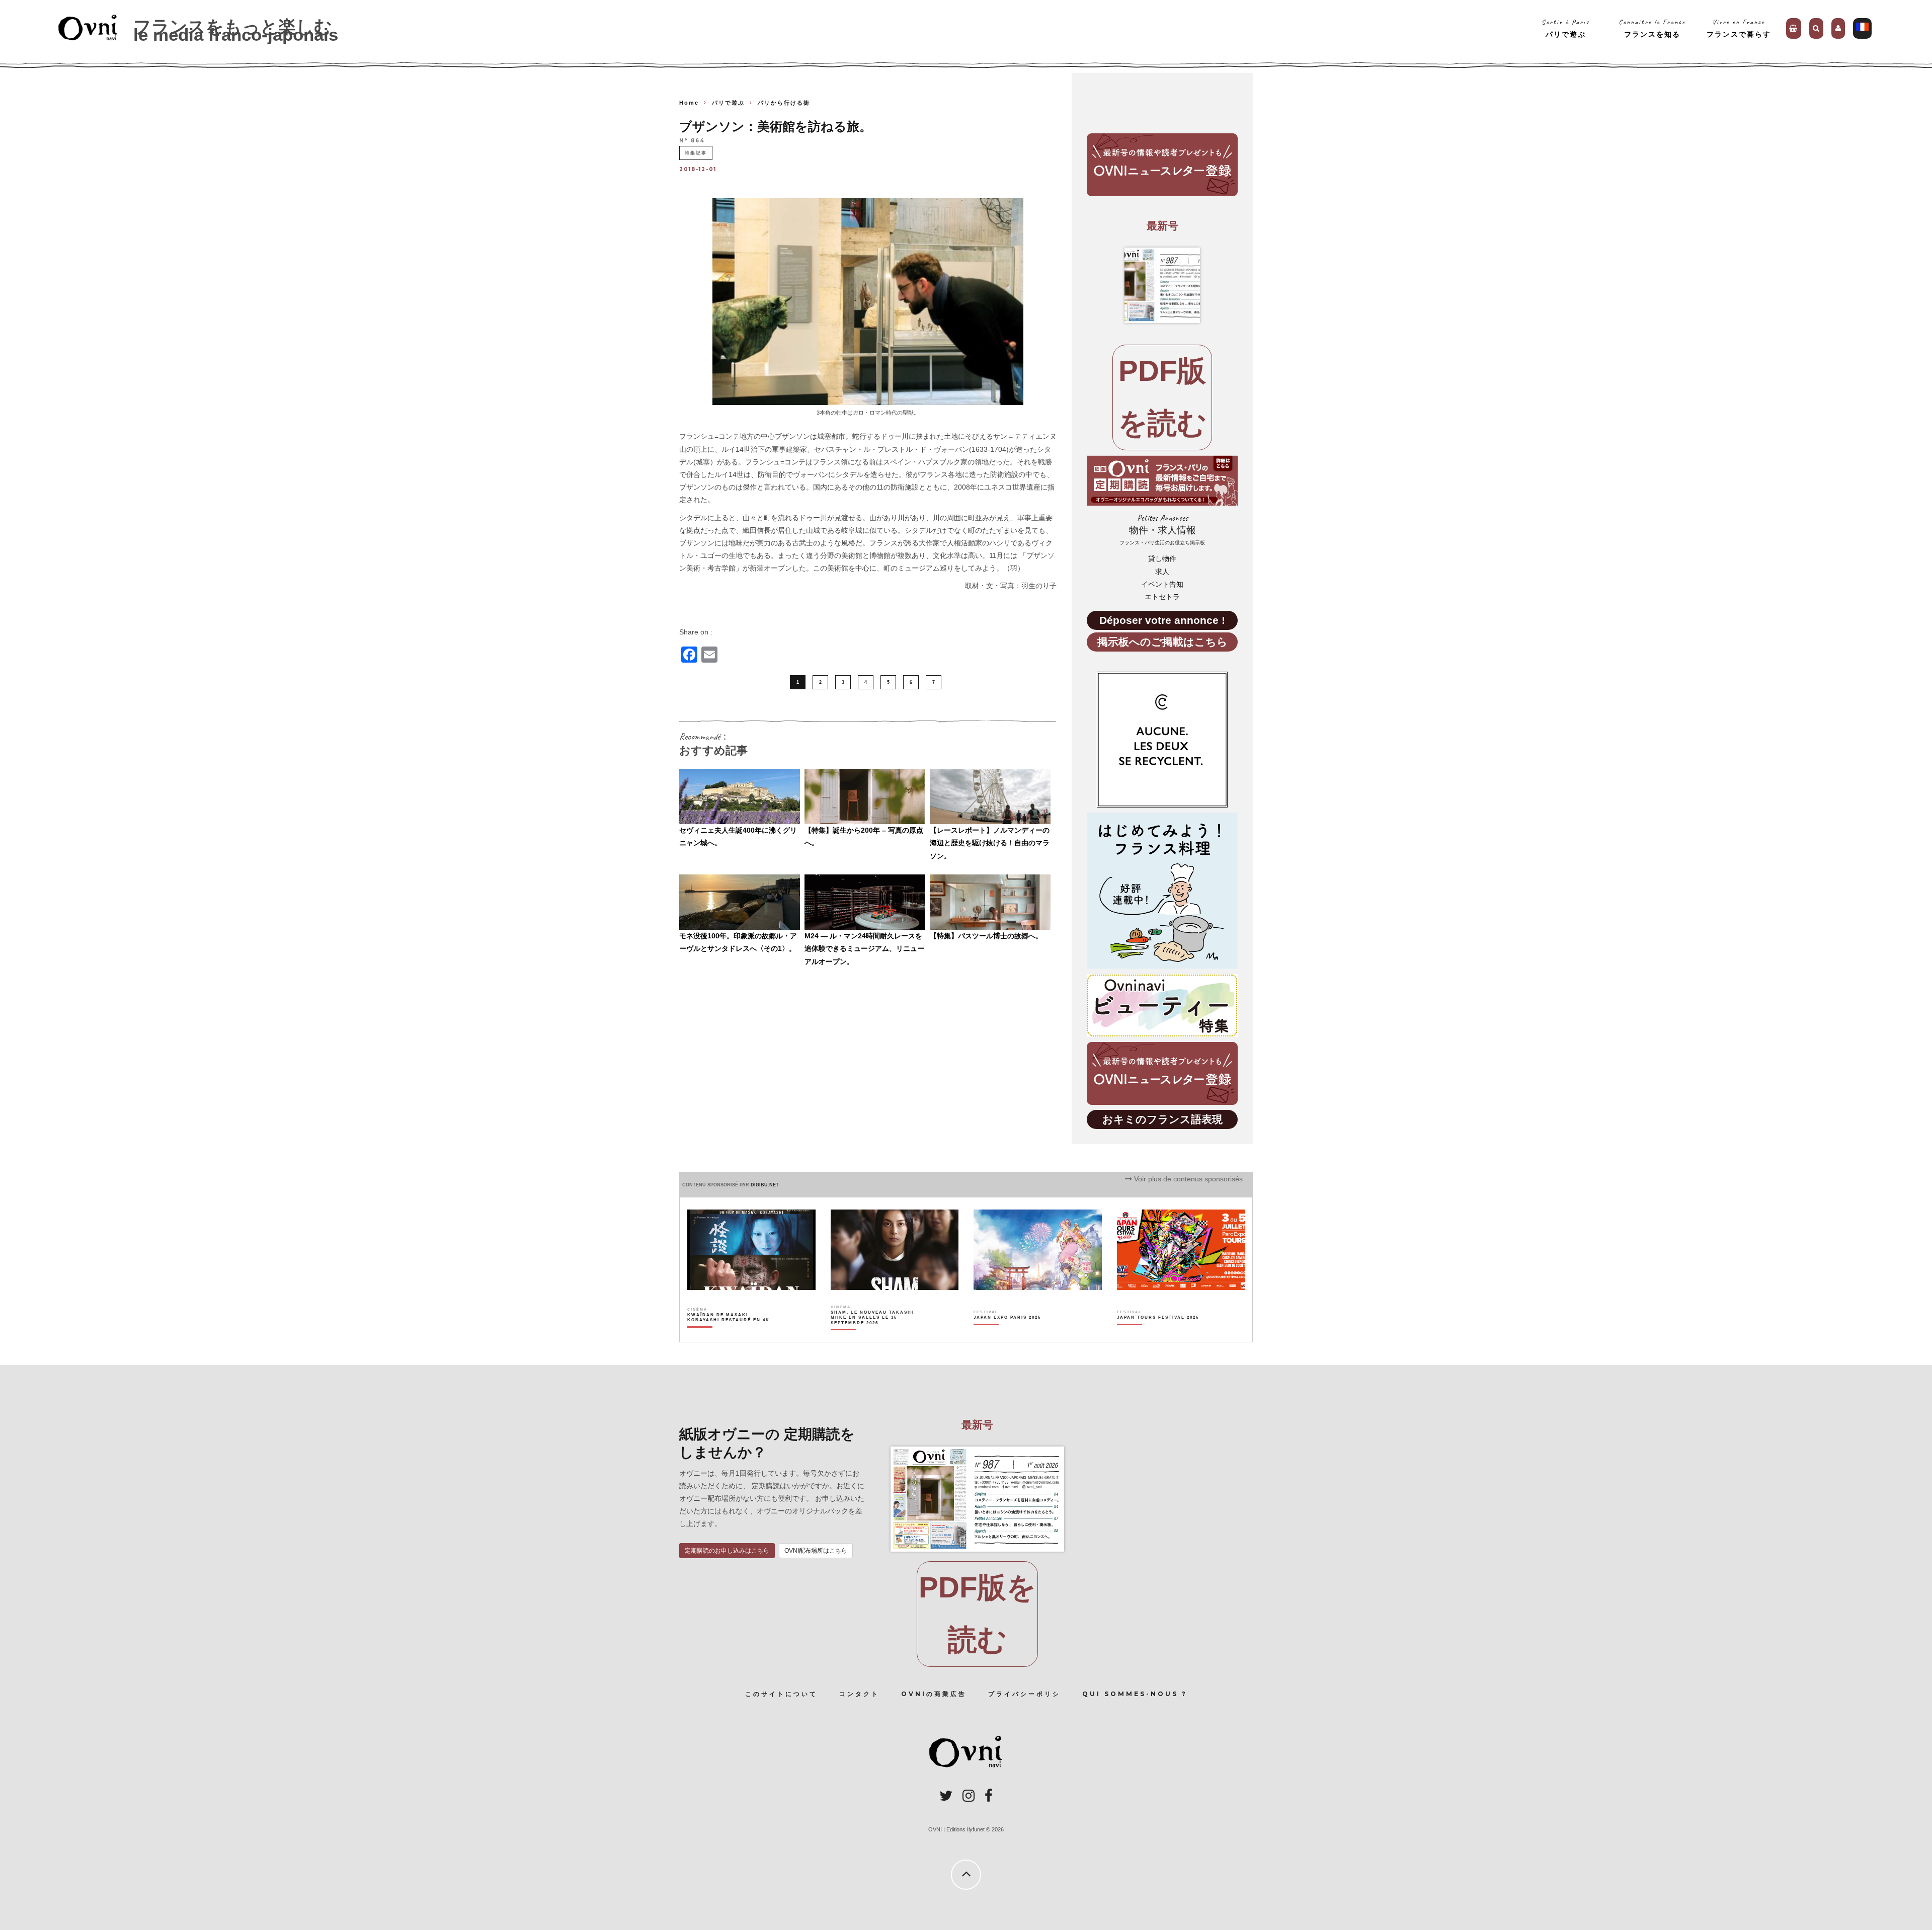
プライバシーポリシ (1024, 1694)
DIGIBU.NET (765, 1185)
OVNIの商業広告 (934, 1694)
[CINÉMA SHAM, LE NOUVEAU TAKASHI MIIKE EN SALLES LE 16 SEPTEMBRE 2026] (873, 1335)
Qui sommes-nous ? (1135, 1694)
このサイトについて (781, 1694)
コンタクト (859, 1694)
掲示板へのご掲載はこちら (1162, 642)
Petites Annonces (1162, 530)
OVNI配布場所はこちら (816, 1551)
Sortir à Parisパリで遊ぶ (1565, 28)
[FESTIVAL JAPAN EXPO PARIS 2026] (1007, 1335)
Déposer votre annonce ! (1162, 620)
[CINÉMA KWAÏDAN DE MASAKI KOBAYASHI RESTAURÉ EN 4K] (729, 1335)
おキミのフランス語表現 (1162, 1119)
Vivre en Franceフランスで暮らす (1739, 28)
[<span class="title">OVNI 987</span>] (1162, 285)
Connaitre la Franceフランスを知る (1652, 28)
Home (689, 103)
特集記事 (696, 153)
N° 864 (692, 141)
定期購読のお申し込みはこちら (727, 1551)
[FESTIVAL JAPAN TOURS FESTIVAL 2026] (1158, 1335)
